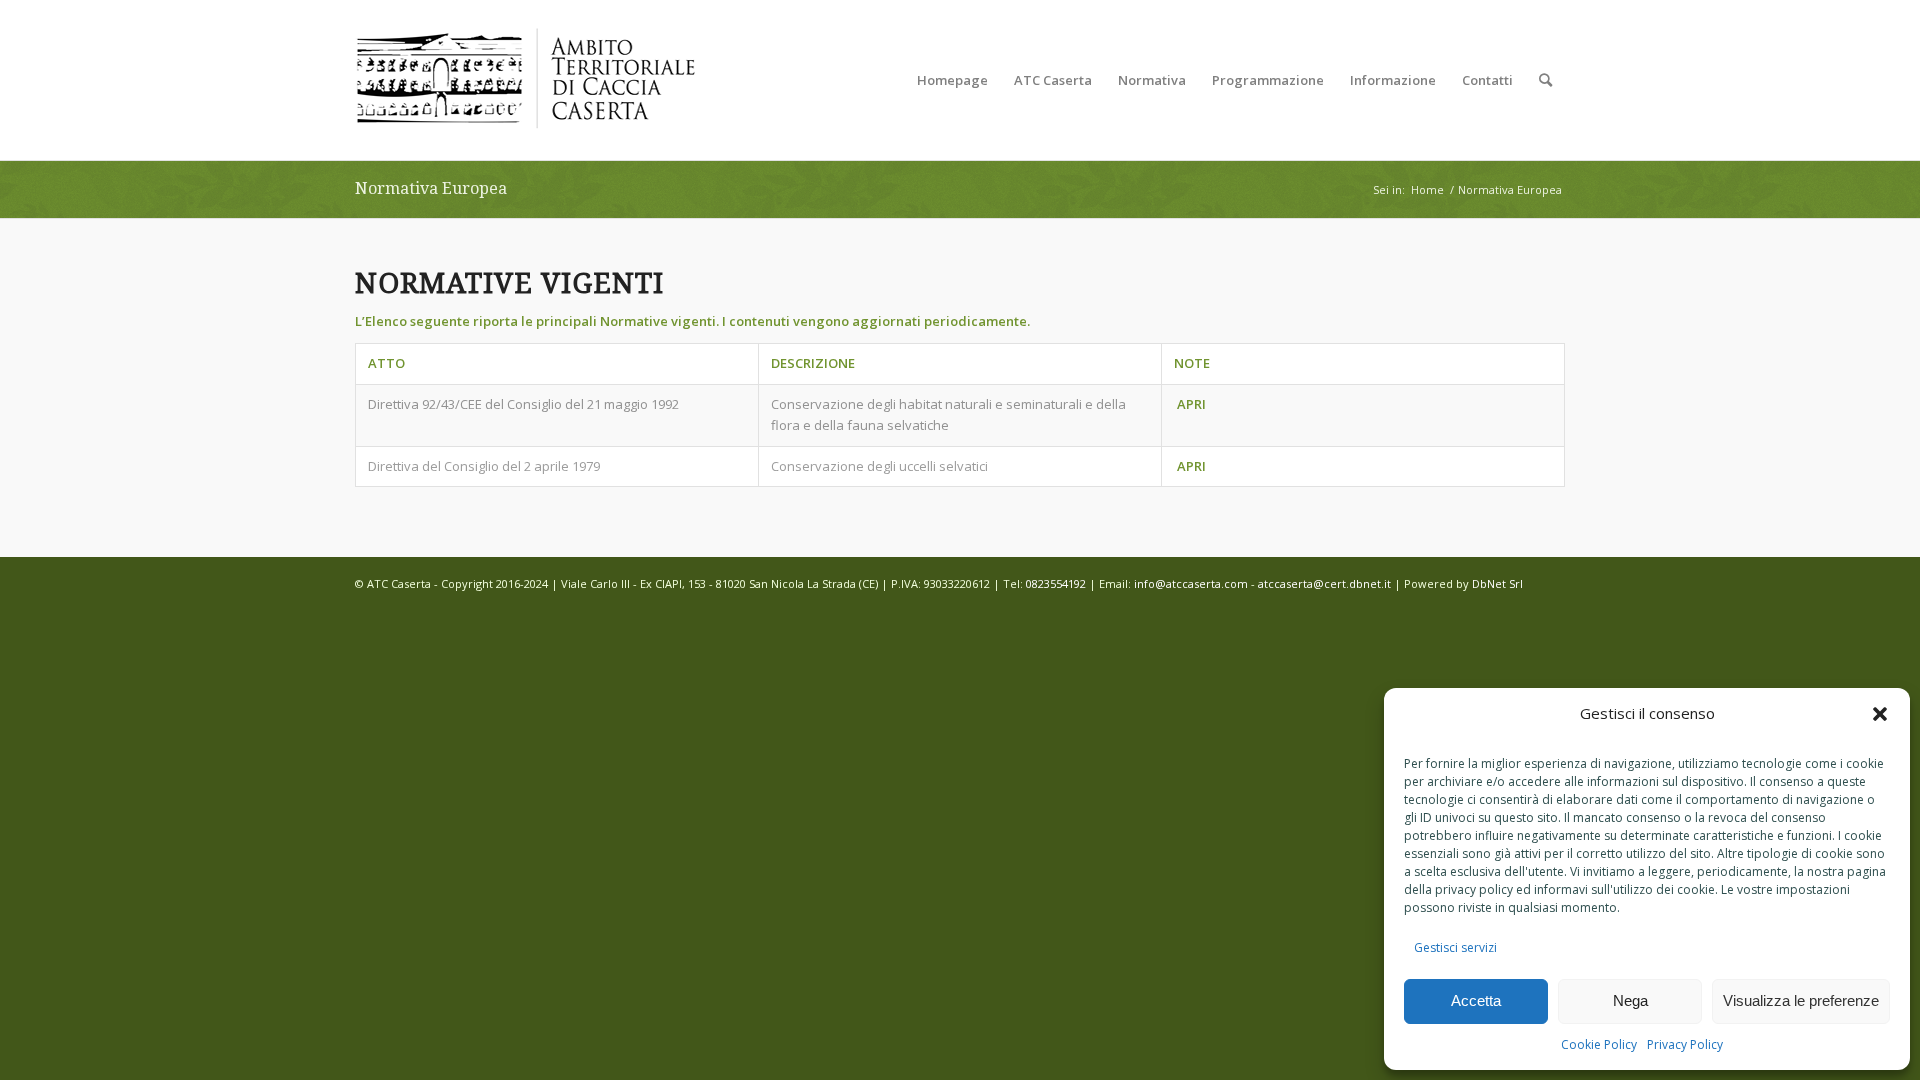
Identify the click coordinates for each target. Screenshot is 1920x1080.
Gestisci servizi (1455, 947)
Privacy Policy (1685, 1044)
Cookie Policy (1599, 1044)
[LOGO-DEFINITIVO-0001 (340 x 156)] (525, 80)
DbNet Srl (1497, 583)
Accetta (1476, 1000)
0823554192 (1056, 583)
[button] (1880, 714)
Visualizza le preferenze (1801, 1000)
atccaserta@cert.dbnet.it (1324, 583)
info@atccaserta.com (1191, 583)
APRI (1191, 404)
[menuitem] (952, 80)
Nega (1630, 1000)
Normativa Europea (431, 188)
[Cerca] (1545, 80)
